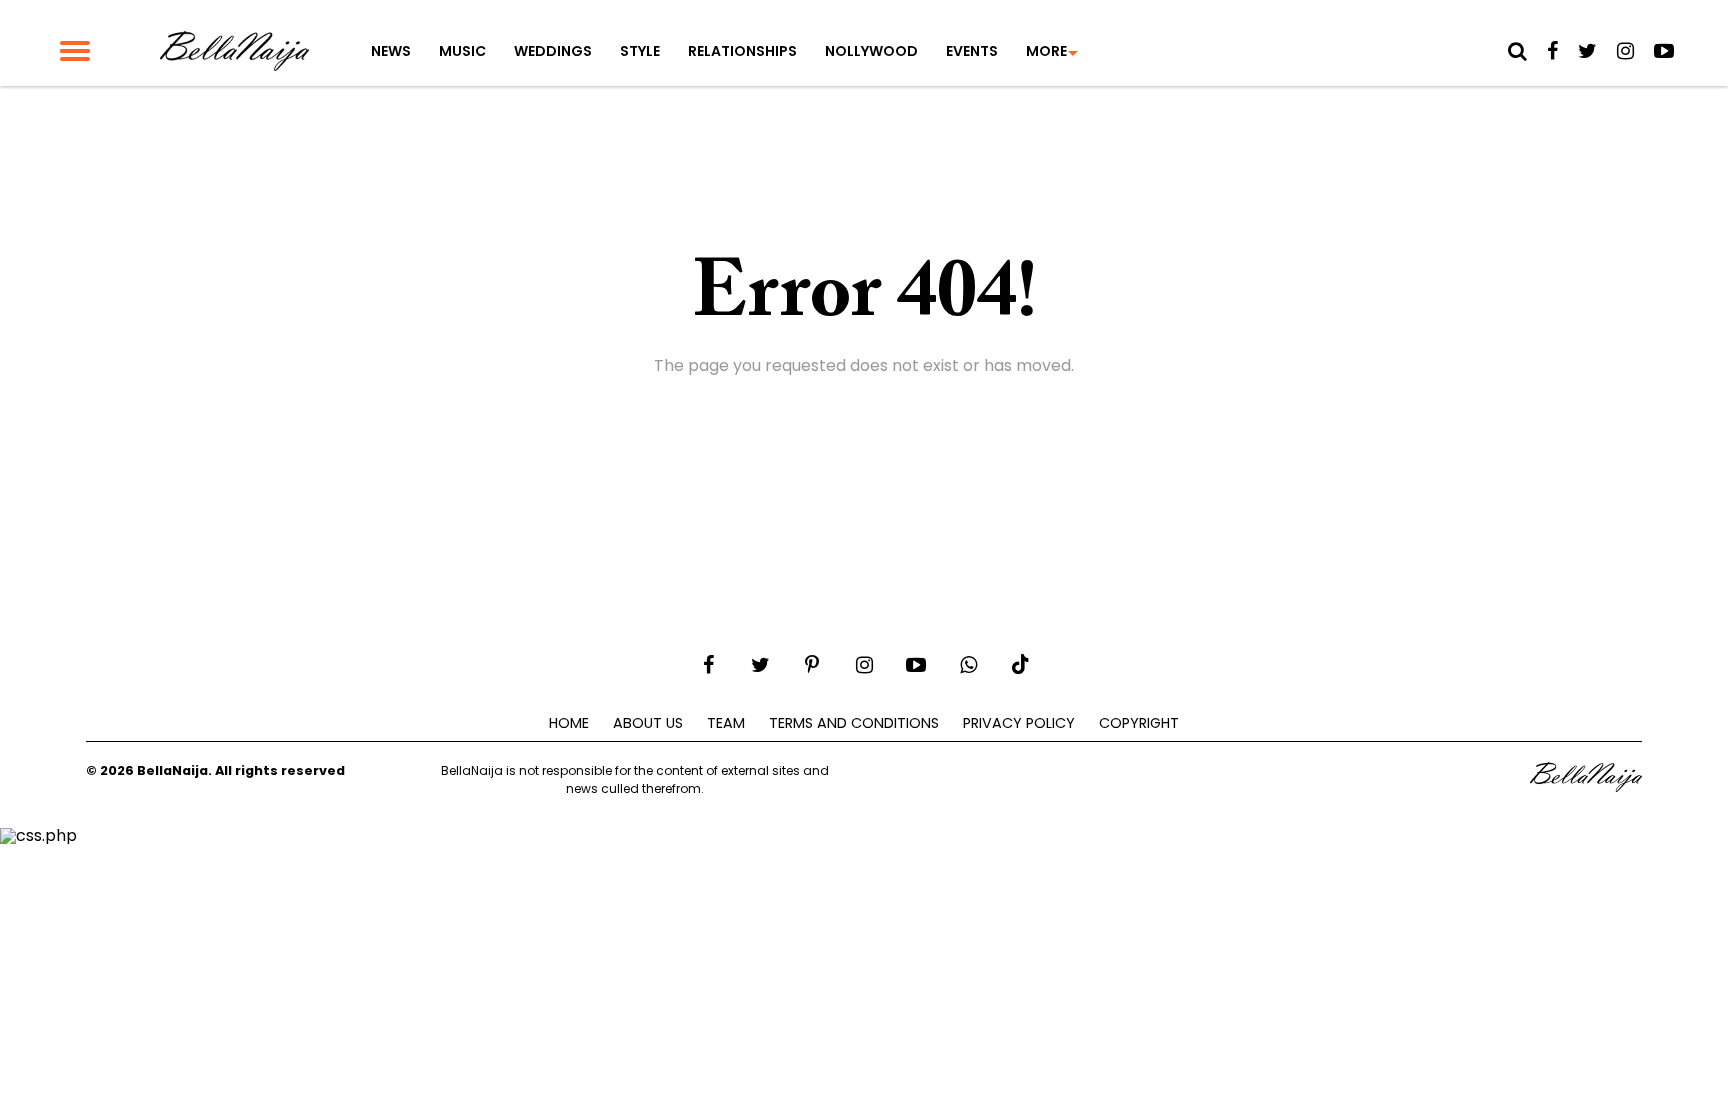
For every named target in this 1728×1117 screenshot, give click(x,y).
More (1046, 51)
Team (726, 723)
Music (462, 51)
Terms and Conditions (854, 723)
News (391, 51)
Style (640, 51)
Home (569, 723)
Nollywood (871, 51)
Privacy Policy (1019, 723)
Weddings (553, 51)
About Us (648, 723)
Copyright (1139, 723)
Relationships (742, 51)
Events (972, 51)
